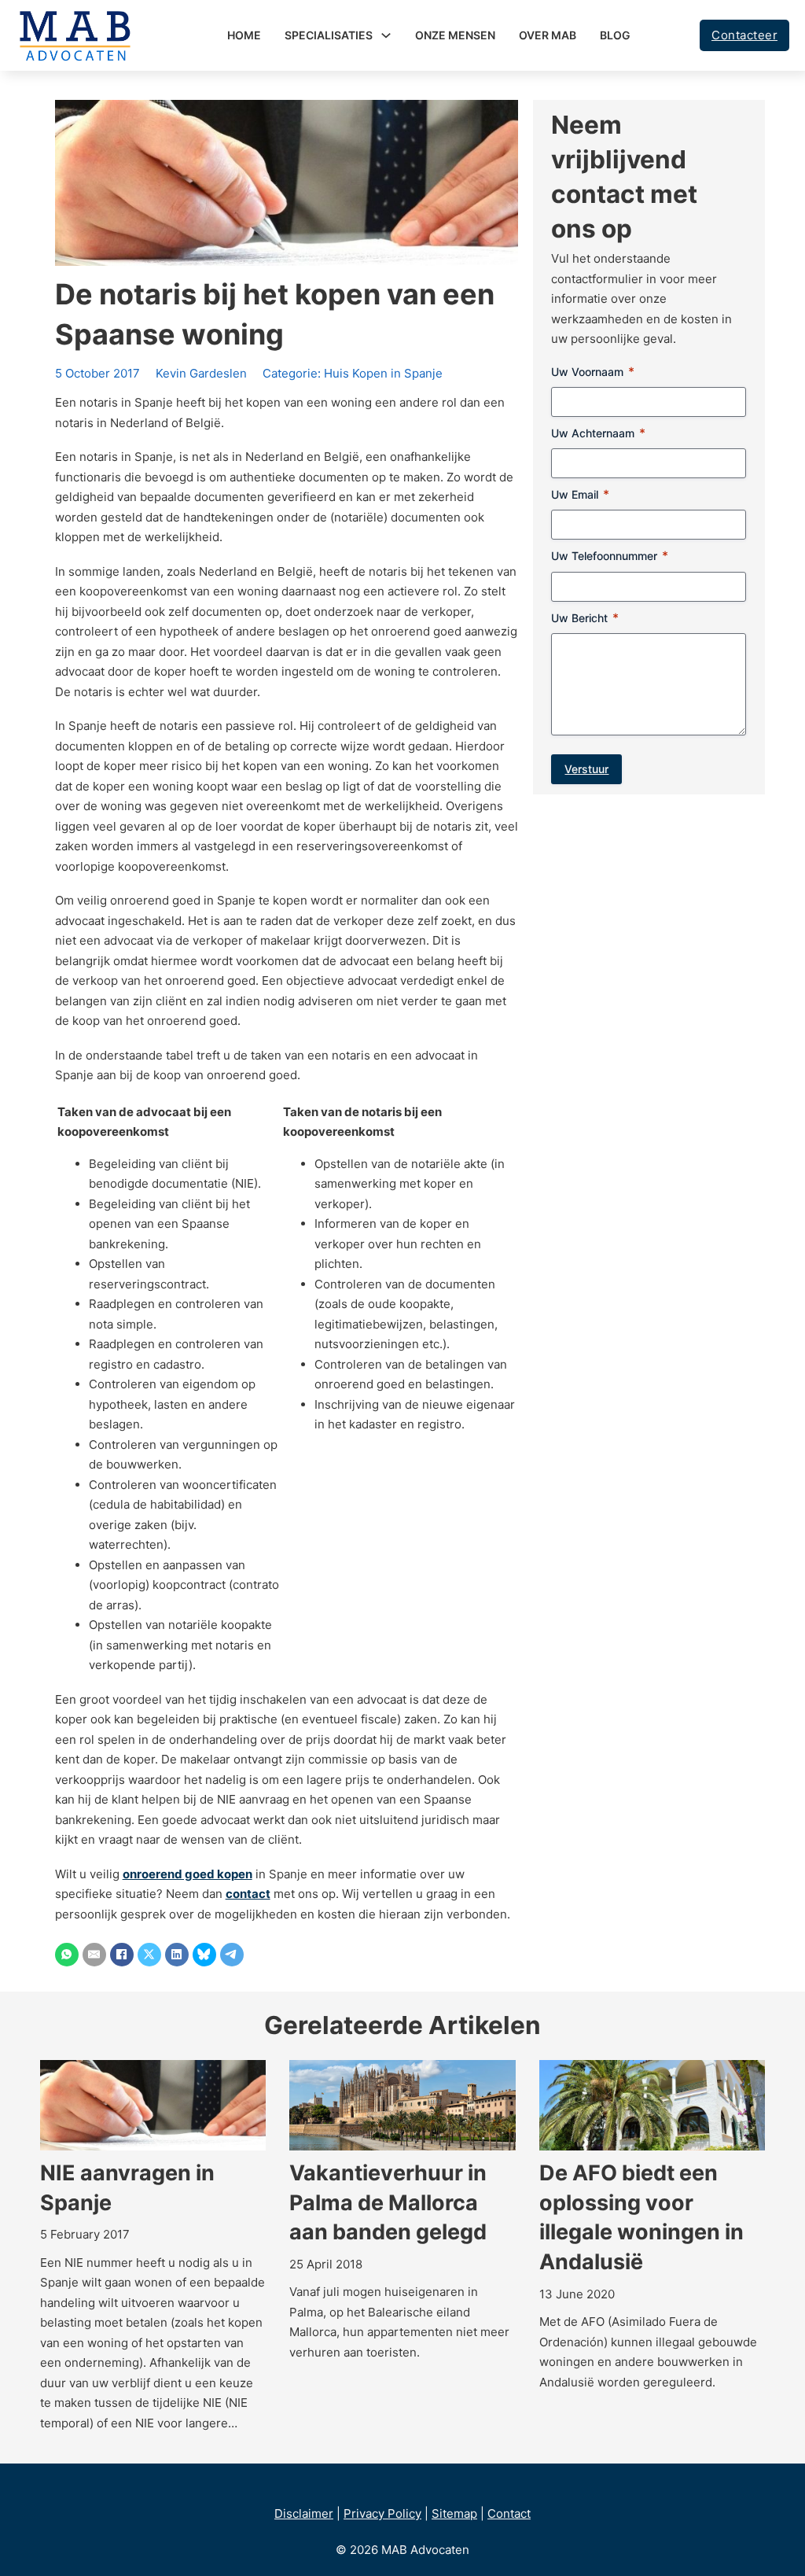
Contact (509, 2513)
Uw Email (580, 494)
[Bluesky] (204, 1955)
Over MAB (548, 35)
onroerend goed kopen (187, 1874)
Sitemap (454, 2513)
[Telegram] (232, 1955)
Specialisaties (329, 35)
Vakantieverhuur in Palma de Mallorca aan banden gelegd (388, 2203)
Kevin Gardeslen (201, 373)
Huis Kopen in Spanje (383, 373)
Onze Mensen (455, 35)
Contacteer (744, 35)
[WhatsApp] (67, 1955)
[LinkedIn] (177, 1955)
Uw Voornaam (593, 372)
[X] (149, 1955)
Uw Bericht (585, 618)
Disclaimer (304, 2513)
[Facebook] (122, 1955)
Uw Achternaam (598, 433)
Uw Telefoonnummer (610, 556)
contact (248, 1894)
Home (244, 35)
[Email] (94, 1955)
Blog (615, 35)
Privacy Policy (382, 2513)
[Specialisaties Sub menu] (386, 35)
